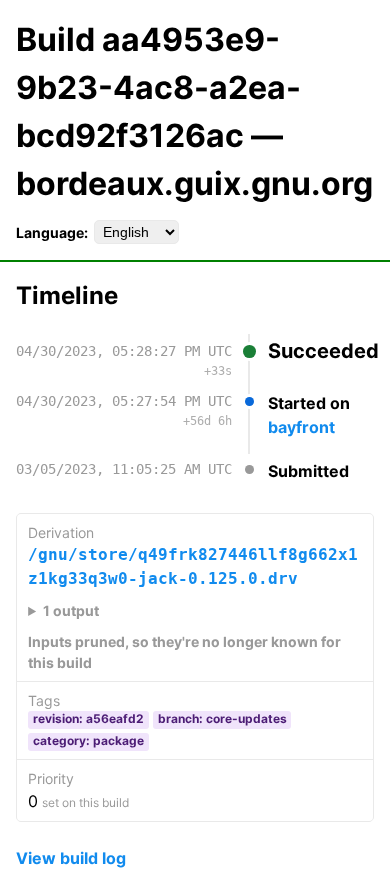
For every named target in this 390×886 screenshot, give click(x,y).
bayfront (301, 427)
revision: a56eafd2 (88, 718)
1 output (71, 610)
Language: (52, 232)
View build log (71, 858)
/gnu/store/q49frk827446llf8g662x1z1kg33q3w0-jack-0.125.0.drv (193, 566)
